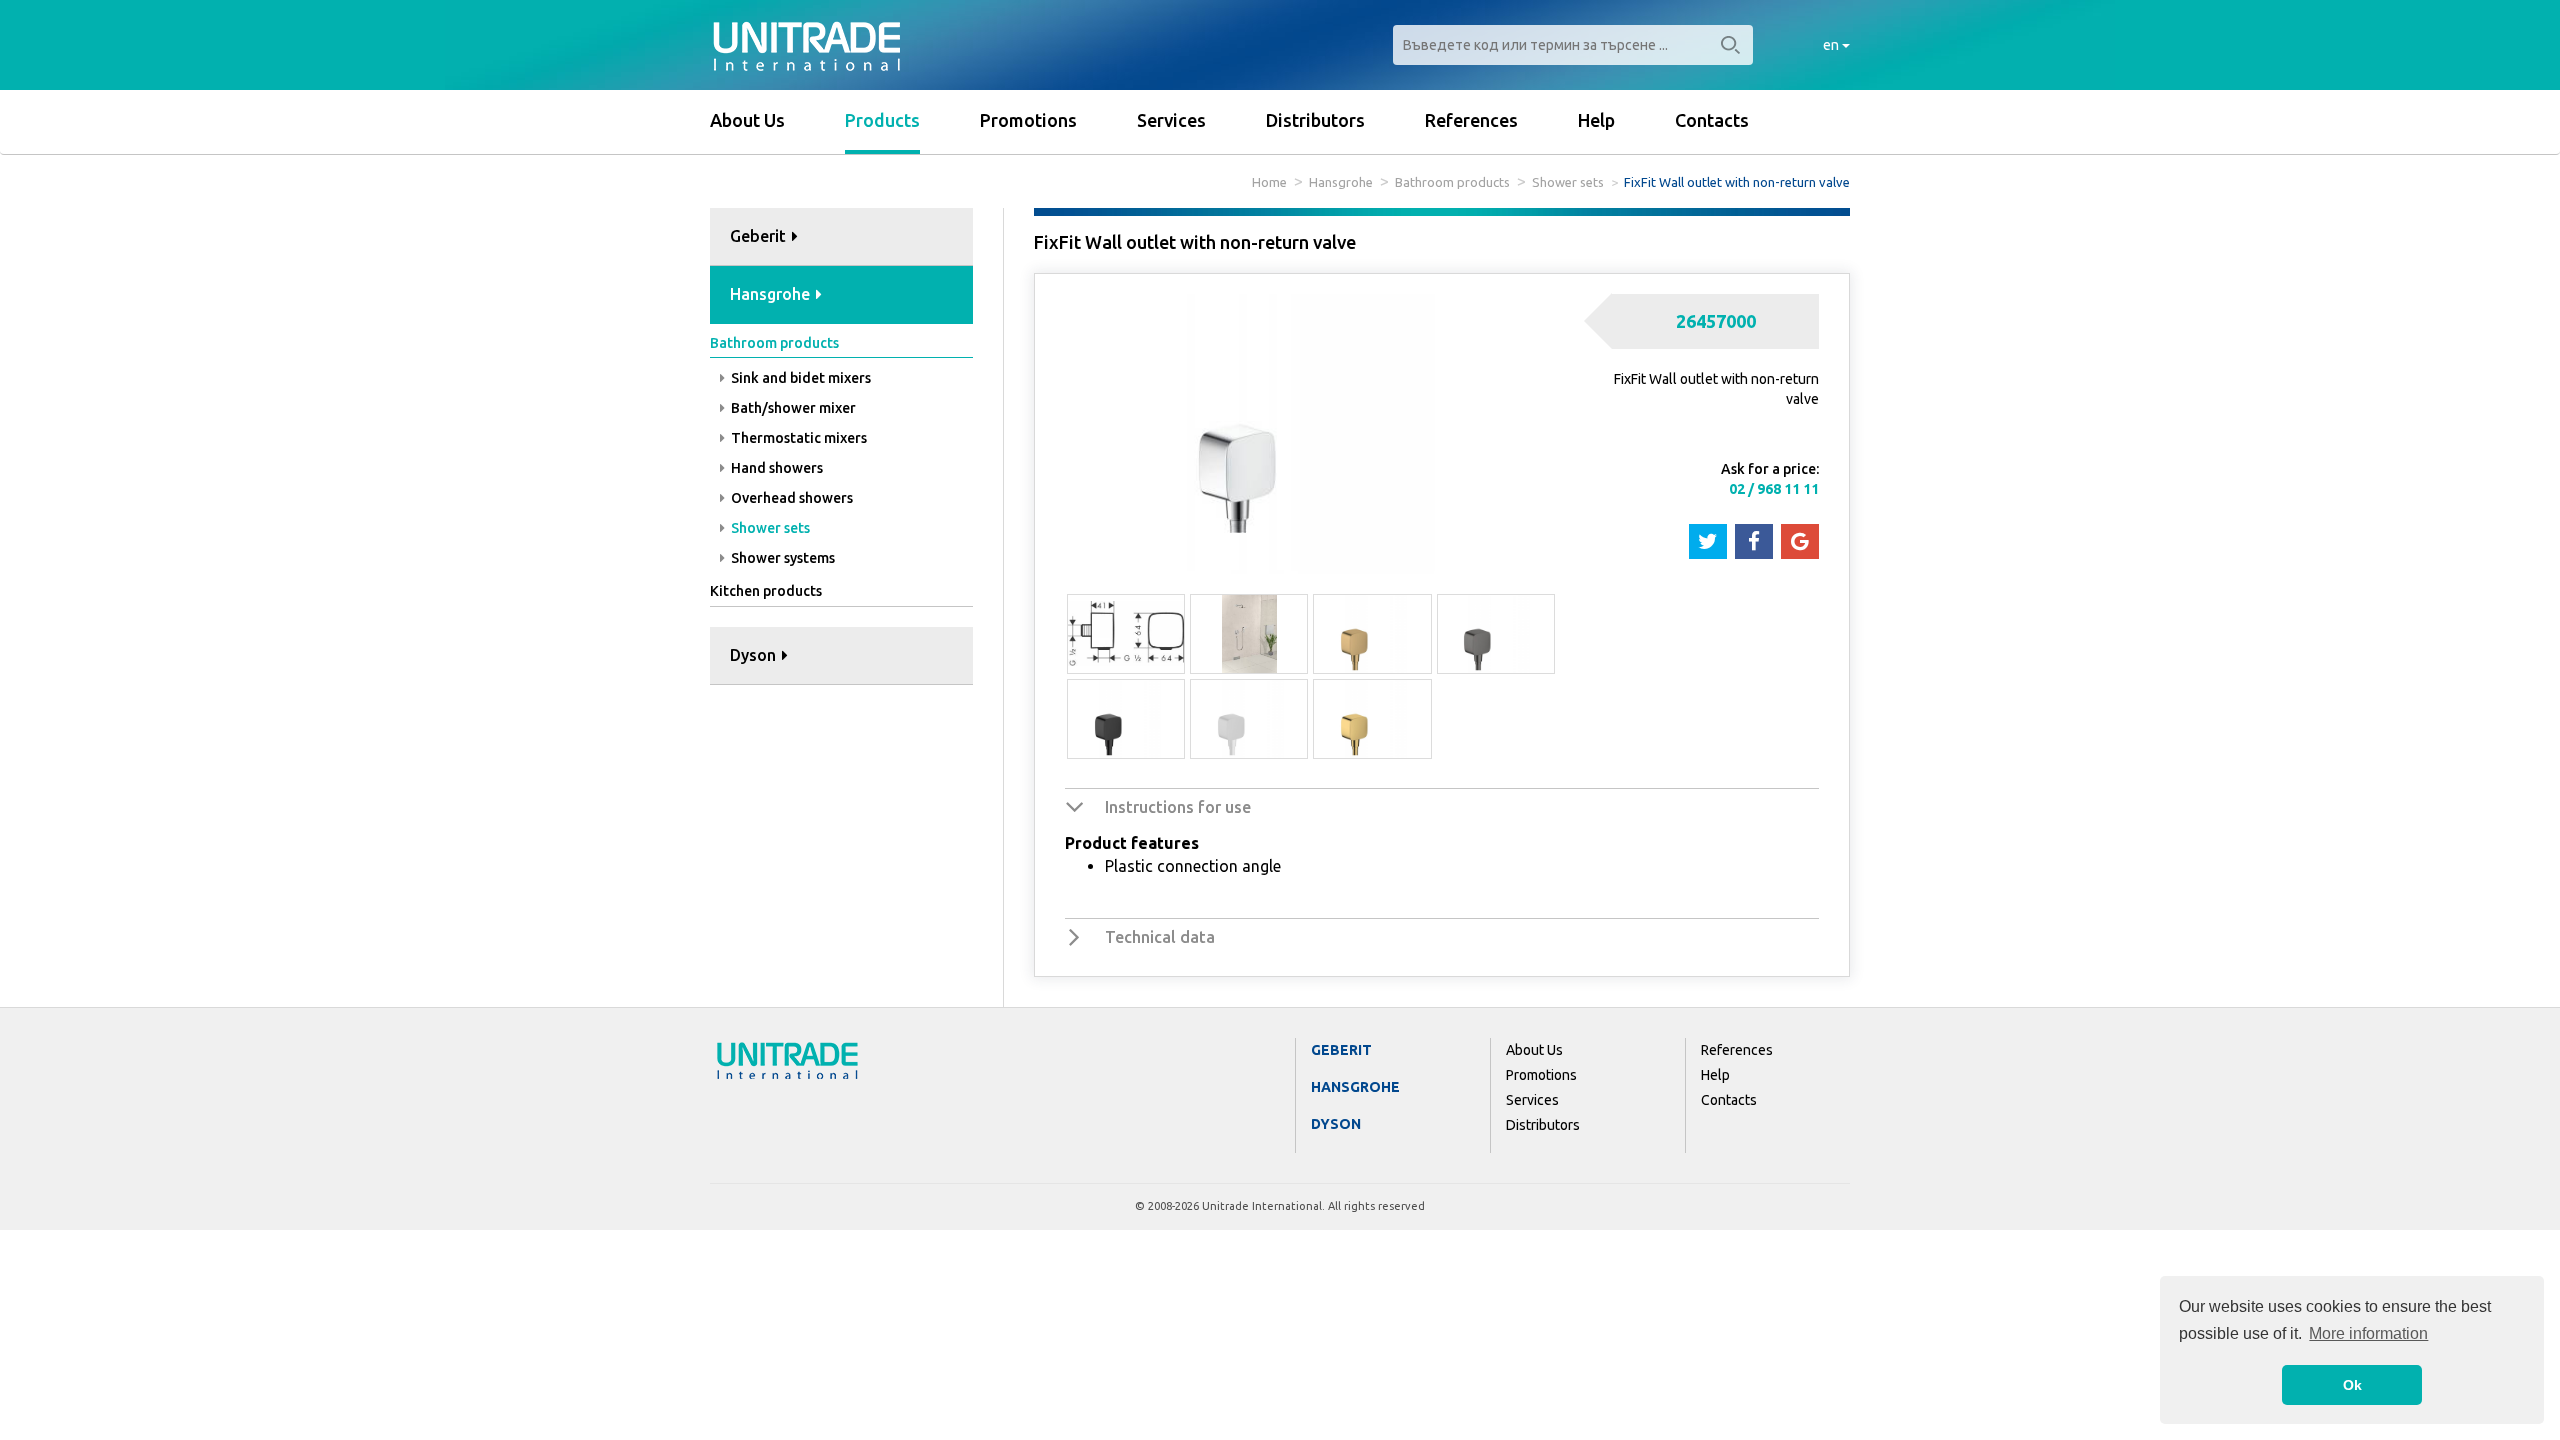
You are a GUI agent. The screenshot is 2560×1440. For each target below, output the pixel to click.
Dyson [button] (755, 655)
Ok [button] (2352, 1385)
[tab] (841, 237)
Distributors (1315, 120)
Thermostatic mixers (797, 438)
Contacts (1712, 120)
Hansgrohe (1341, 182)
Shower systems (781, 558)
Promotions (1028, 120)
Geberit (1341, 1050)
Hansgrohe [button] (772, 294)
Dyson (1336, 1124)
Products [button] (882, 120)
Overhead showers (790, 498)
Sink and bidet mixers (799, 378)
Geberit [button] (760, 236)
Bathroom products (1452, 182)
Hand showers (775, 468)
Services (1171, 120)
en (1832, 45)
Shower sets (1568, 182)
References (1471, 120)
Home (1269, 182)
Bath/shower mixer (792, 408)
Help (1596, 120)
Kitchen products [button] (766, 591)
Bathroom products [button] (774, 343)
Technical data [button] (1160, 937)
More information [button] (2368, 1333)
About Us (747, 120)
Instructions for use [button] (1178, 807)
